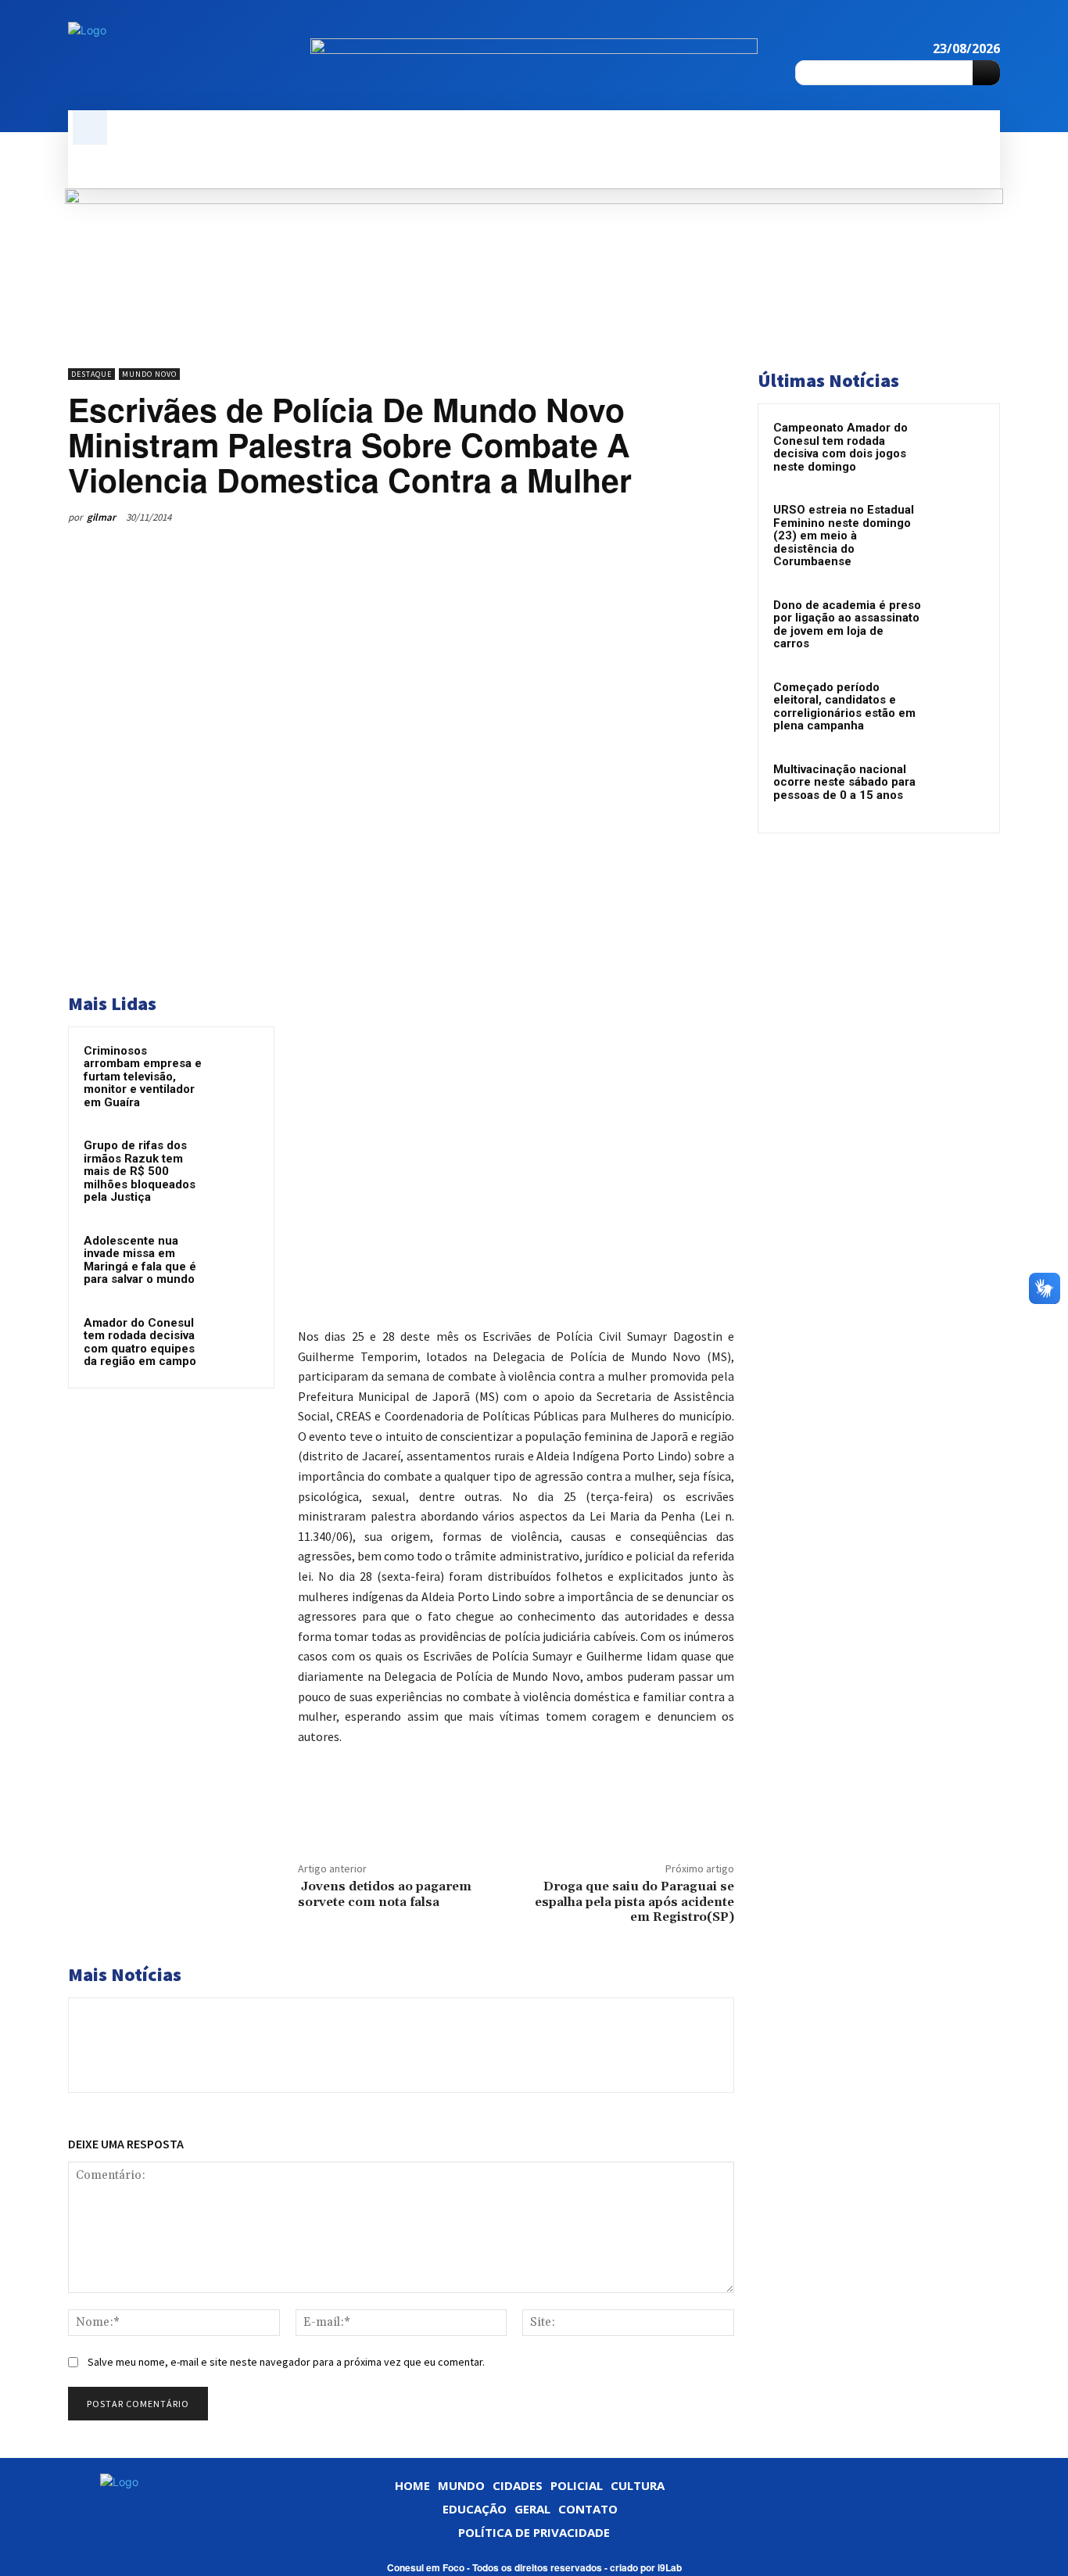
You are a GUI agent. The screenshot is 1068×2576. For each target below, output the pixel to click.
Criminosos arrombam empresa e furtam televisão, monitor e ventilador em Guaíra (143, 1077)
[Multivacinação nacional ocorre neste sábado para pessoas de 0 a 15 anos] (957, 790)
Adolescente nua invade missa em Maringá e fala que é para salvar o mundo (140, 1260)
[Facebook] (964, 29)
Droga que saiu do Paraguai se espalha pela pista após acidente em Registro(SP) (634, 1901)
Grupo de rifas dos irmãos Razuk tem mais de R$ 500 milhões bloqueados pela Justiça (140, 1171)
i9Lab (670, 2567)
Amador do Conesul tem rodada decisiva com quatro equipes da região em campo (140, 1342)
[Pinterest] (645, 517)
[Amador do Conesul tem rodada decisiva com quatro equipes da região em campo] (236, 1339)
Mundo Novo (149, 374)
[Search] (986, 73)
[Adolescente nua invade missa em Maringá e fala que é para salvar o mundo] (236, 1257)
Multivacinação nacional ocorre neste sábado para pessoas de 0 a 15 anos (844, 782)
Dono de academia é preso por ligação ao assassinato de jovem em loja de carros (847, 625)
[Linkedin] (991, 29)
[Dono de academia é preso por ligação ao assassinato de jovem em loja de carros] (957, 626)
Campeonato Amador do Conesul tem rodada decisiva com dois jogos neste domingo (840, 447)
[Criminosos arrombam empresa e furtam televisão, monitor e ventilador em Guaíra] (236, 1067)
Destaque (91, 374)
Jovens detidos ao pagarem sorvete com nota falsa (385, 1894)
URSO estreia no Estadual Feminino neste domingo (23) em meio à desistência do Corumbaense (844, 536)
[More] (718, 517)
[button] (90, 127)
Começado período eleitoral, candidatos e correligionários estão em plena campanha (844, 707)
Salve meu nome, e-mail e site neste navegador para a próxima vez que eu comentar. (286, 2362)
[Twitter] (609, 517)
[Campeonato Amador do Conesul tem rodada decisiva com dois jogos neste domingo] (957, 449)
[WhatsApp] (681, 517)
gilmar (101, 517)
